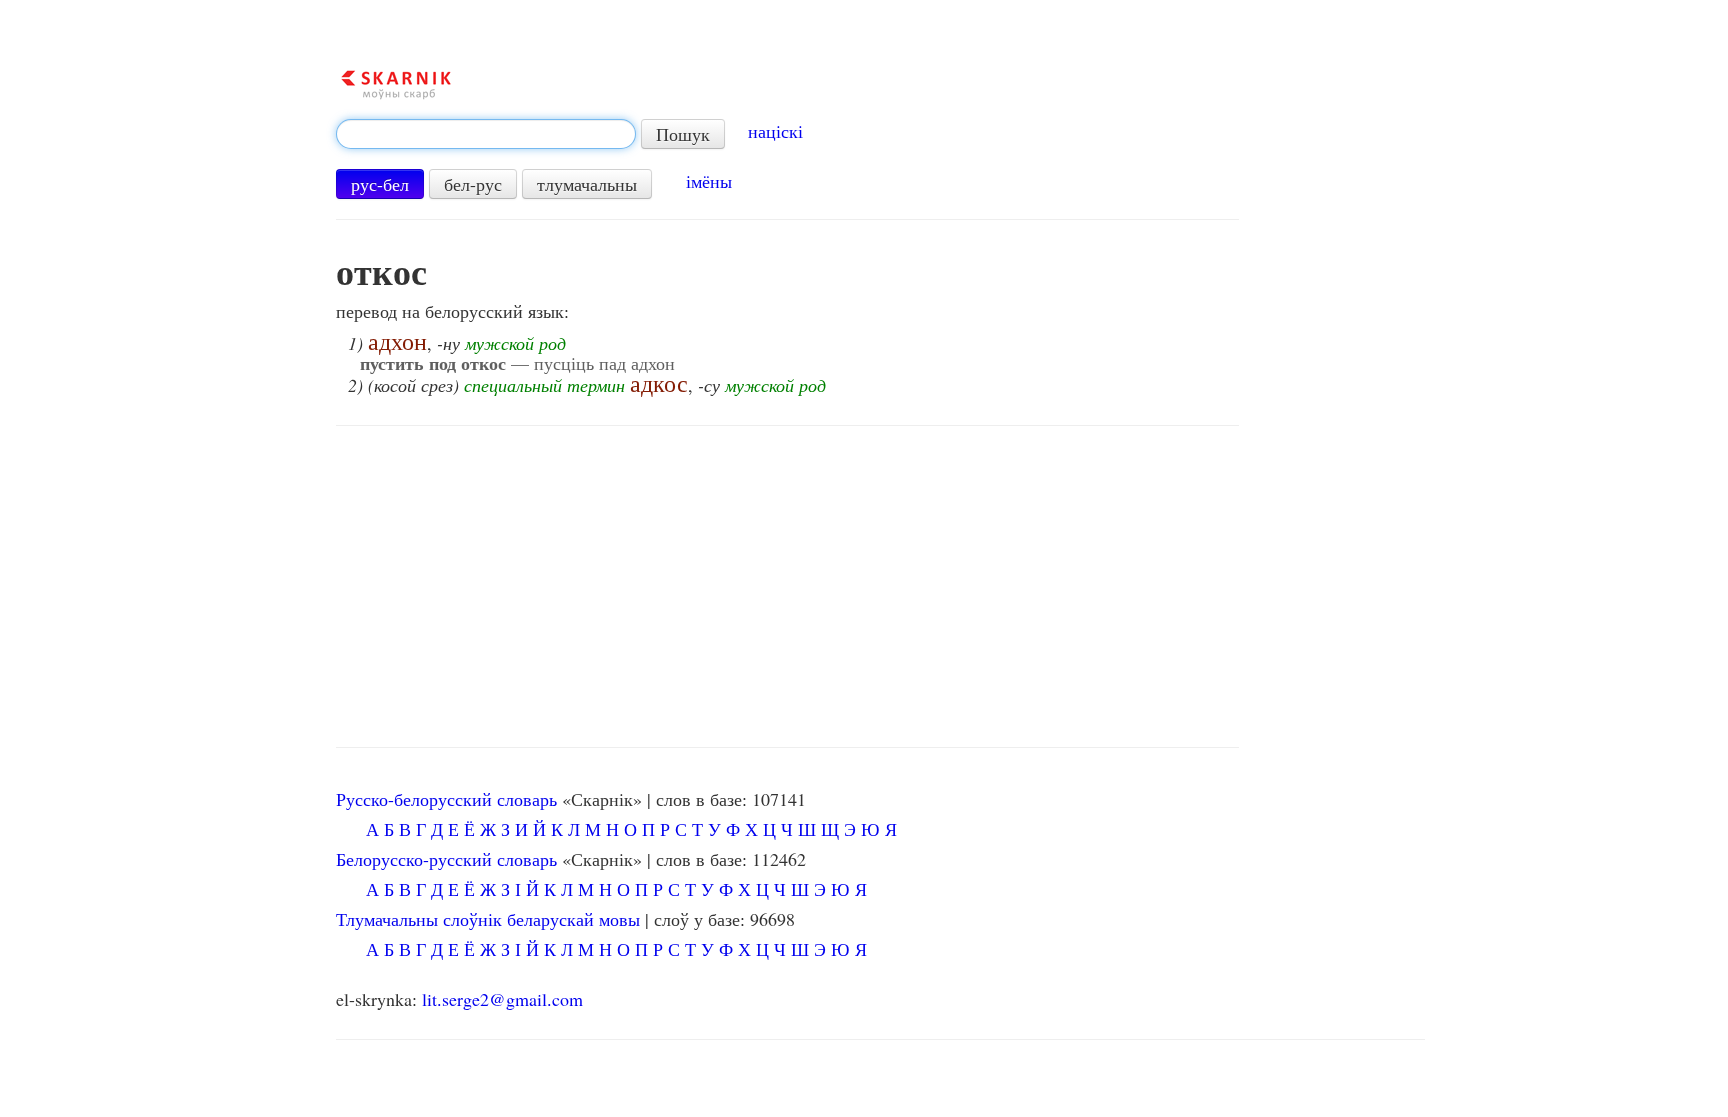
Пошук (683, 134)
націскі (775, 131)
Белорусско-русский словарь (446, 859)
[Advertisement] (787, 587)
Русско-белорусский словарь (446, 799)
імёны (709, 181)
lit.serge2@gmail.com (502, 999)
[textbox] (486, 134)
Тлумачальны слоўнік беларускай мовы (488, 919)
